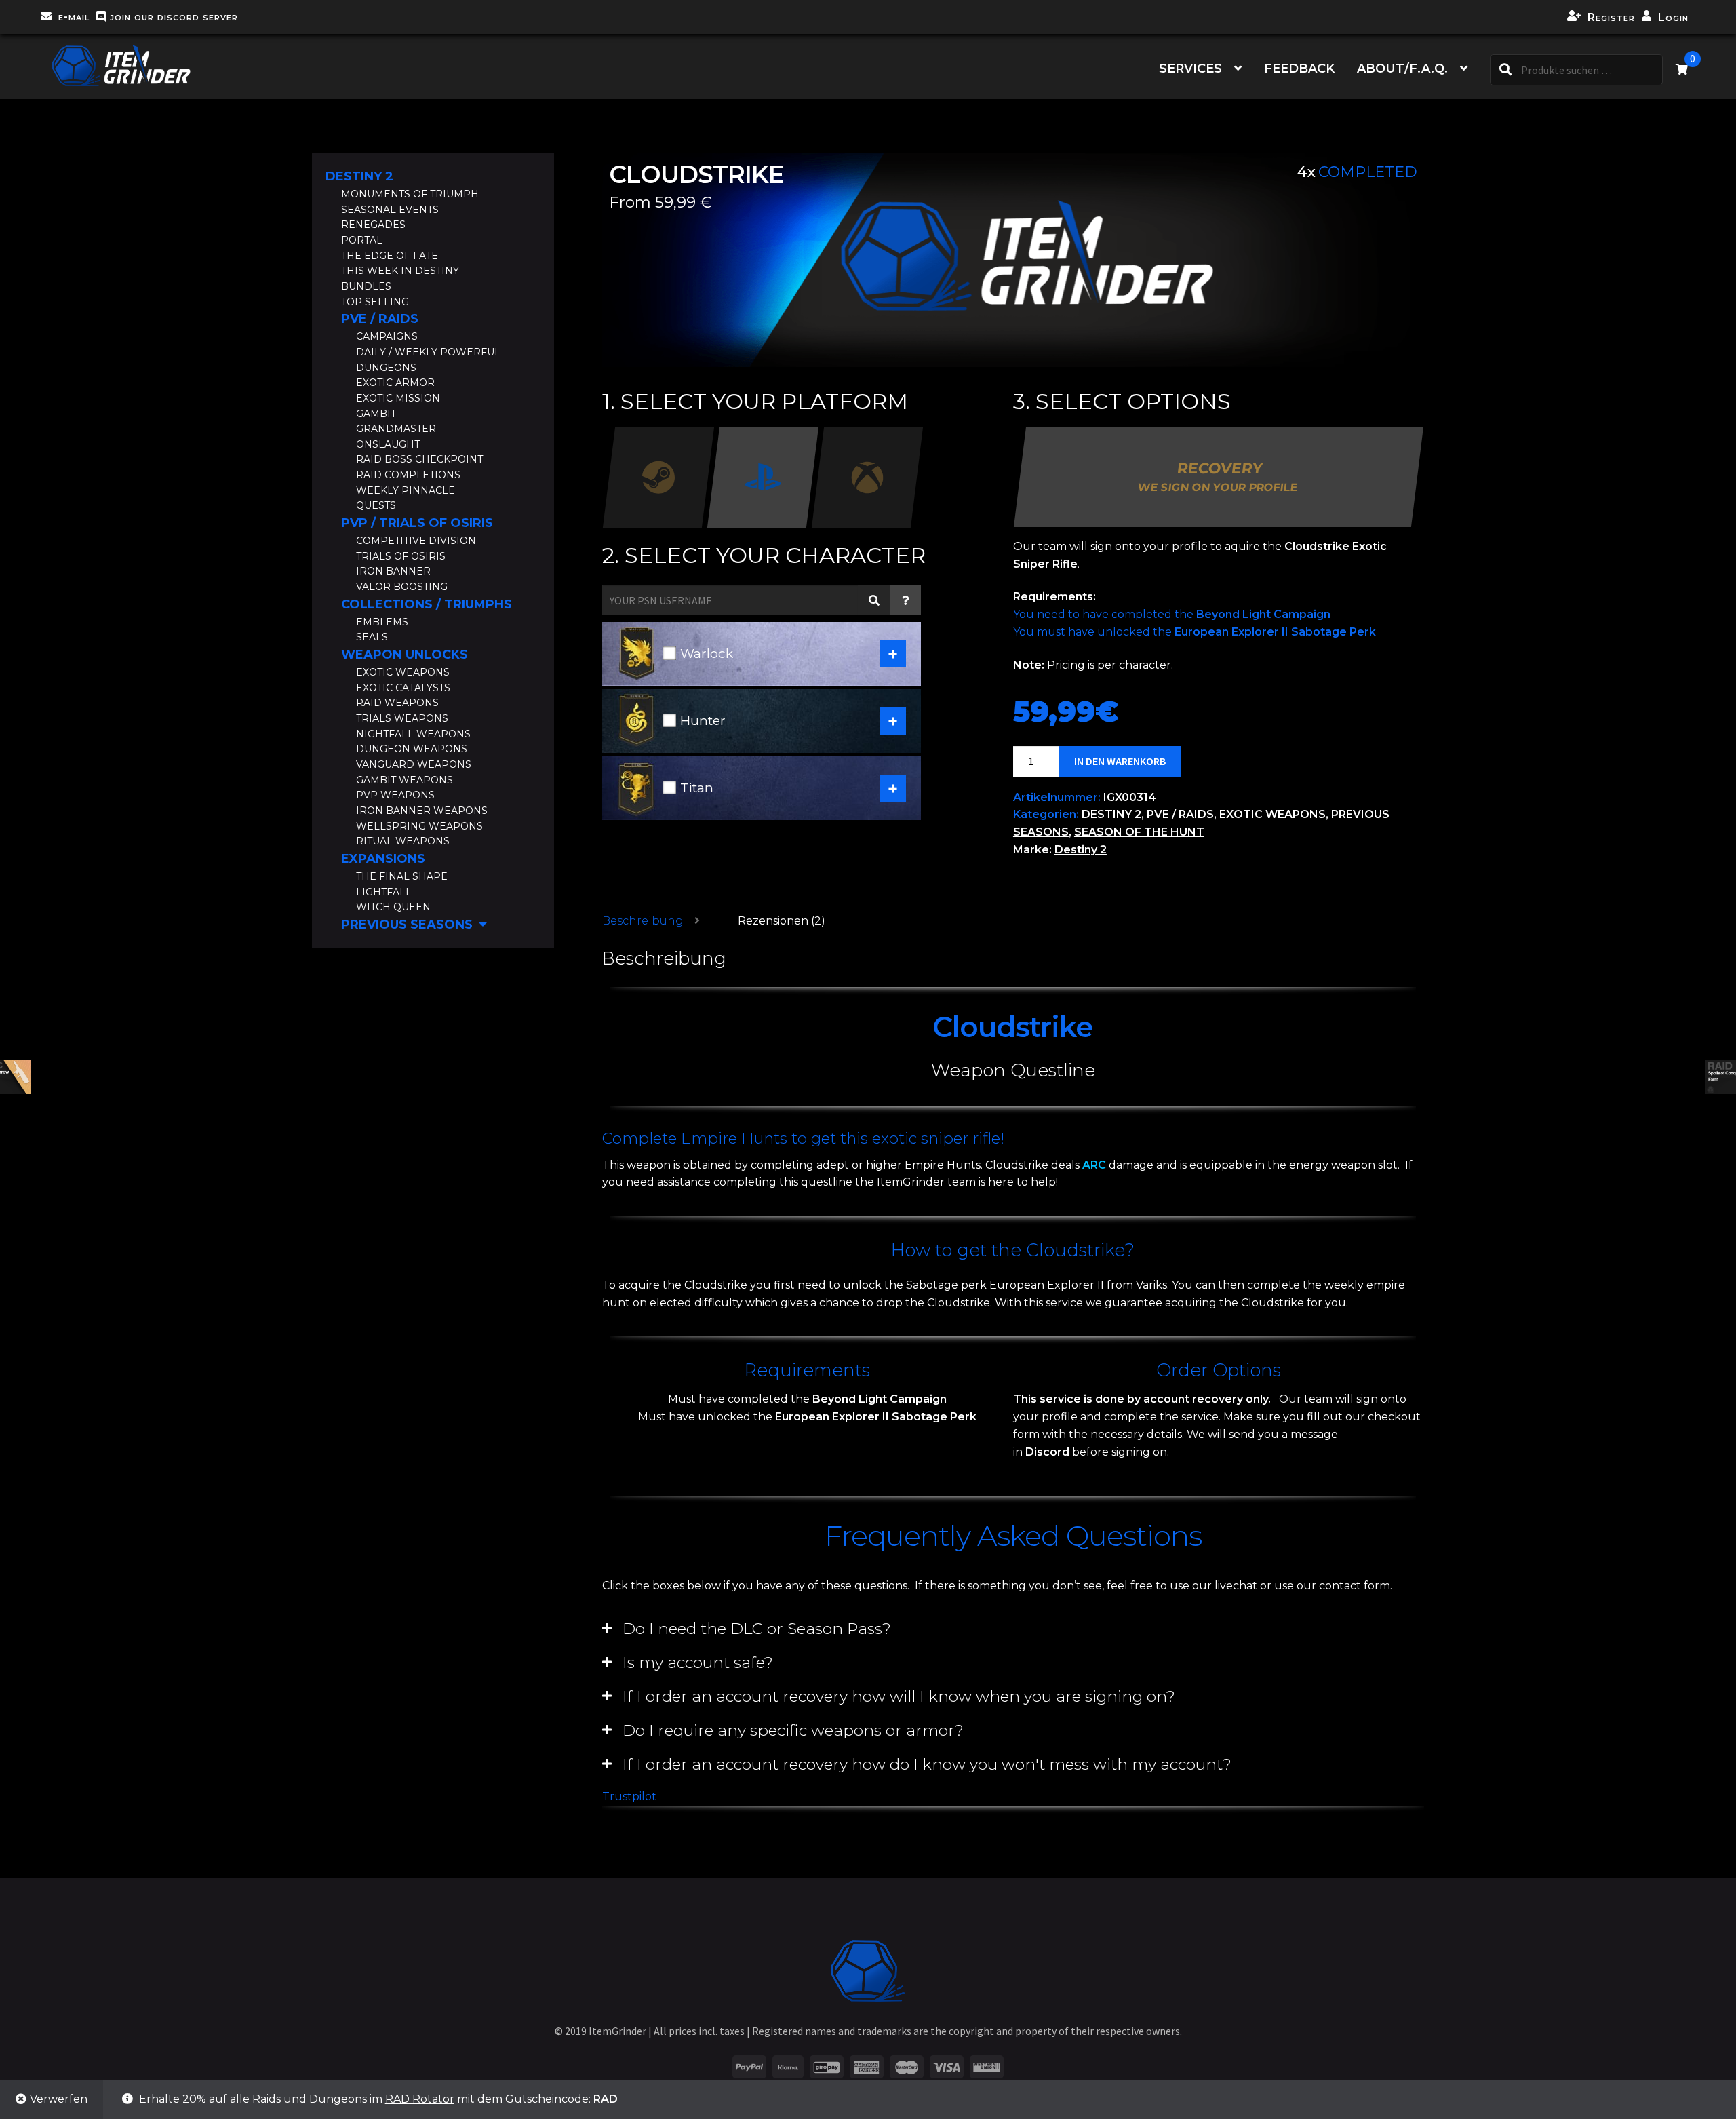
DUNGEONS (386, 368)
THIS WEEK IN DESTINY (400, 271)
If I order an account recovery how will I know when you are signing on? (899, 1696)
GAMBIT (376, 414)
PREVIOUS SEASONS (407, 925)
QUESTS (376, 505)
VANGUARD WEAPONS (414, 764)
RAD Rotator (420, 2099)
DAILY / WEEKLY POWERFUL (428, 352)
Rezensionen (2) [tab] (782, 921)
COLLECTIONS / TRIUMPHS (427, 604)
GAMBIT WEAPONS (405, 780)
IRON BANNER (393, 571)
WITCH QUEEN (393, 907)
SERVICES (1190, 69)
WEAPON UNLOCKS (405, 655)
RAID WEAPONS (397, 703)
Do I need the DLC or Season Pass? (757, 1629)
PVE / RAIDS (1180, 814)
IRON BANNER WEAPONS (422, 811)
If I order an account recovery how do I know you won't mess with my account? (927, 1764)
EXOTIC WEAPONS (1273, 814)
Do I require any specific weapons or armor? (793, 1730)
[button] (1013, 1629)
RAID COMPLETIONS (408, 475)
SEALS (372, 637)
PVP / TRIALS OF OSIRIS (417, 523)
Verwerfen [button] (59, 2099)
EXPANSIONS (383, 859)
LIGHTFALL (384, 892)
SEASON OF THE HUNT (1139, 832)
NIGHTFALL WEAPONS (413, 734)
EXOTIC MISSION (398, 398)
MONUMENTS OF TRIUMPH (410, 194)
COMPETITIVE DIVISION (416, 541)
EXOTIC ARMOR (395, 383)
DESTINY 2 (1111, 814)
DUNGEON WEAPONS (412, 749)
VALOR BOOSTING (402, 587)
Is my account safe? (698, 1663)
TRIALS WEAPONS (402, 718)
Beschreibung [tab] (643, 921)
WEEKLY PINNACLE (406, 490)
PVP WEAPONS (395, 795)
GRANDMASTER (396, 429)
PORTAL (362, 240)
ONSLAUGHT (388, 444)
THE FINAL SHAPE (402, 876)
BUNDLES (366, 286)
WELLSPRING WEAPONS (419, 826)
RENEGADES (373, 225)
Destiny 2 (1081, 850)
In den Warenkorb (1120, 761)
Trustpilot (629, 1796)
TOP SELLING (375, 302)
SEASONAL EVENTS (390, 210)
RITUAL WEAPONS (403, 841)
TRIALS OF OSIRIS (401, 556)
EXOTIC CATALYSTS (403, 688)
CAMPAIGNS (387, 336)
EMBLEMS (382, 622)
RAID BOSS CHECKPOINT (419, 459)
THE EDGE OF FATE (390, 256)
